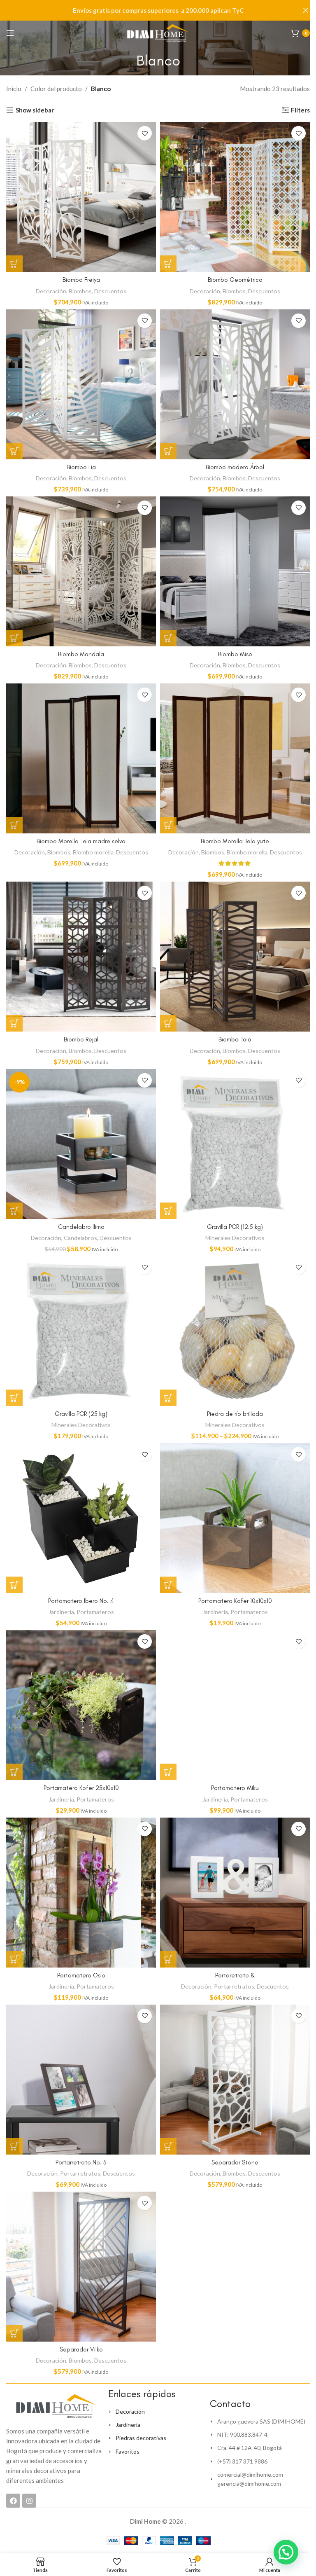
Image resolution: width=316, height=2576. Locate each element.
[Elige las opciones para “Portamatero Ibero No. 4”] (14, 1585)
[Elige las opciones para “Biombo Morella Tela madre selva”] (14, 825)
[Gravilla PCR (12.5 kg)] (235, 1144)
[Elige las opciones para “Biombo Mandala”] (14, 638)
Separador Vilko (81, 2349)
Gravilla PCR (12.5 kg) (235, 1227)
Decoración (51, 291)
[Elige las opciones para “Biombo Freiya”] (14, 264)
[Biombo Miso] (235, 571)
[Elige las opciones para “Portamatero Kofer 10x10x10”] (168, 1585)
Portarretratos (234, 1986)
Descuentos (110, 291)
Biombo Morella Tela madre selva (81, 841)
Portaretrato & (235, 1975)
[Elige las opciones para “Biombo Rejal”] (14, 1023)
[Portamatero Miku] (235, 1705)
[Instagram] (29, 2501)
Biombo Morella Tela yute (235, 841)
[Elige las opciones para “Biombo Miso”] (168, 638)
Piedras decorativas (141, 2438)
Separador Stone (235, 2162)
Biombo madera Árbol (235, 467)
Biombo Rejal (81, 1039)
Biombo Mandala (81, 654)
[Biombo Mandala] (81, 571)
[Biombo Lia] (81, 384)
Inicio (14, 89)
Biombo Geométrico (235, 280)
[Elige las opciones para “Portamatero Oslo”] (14, 1959)
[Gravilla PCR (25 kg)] (81, 1331)
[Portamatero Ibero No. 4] (81, 1518)
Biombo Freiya (81, 280)
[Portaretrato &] (235, 1893)
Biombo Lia (81, 467)
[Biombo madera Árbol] (235, 384)
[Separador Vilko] (81, 2267)
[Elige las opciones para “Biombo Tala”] (168, 1023)
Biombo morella (93, 852)
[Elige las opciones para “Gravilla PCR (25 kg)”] (14, 1398)
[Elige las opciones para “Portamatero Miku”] (168, 1772)
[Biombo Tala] (235, 957)
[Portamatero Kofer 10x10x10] (235, 1518)
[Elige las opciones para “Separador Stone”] (168, 2146)
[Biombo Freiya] (81, 197)
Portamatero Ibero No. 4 (81, 1601)
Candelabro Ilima (81, 1227)
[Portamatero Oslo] (81, 1893)
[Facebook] (13, 2501)
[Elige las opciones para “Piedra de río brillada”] (168, 1398)
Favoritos (128, 2451)
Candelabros (80, 1238)
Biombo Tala (235, 1039)
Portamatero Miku (235, 1788)
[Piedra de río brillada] (235, 1331)
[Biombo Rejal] (81, 957)
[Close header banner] (306, 10)
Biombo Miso (235, 654)
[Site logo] (158, 32)
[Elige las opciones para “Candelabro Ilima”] (14, 1211)
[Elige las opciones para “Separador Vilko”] (14, 2333)
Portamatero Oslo (81, 1975)
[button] (286, 2552)
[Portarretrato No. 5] (81, 2080)
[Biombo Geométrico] (235, 197)
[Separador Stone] (235, 2080)
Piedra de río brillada (235, 1414)
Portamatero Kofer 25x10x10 (81, 1788)
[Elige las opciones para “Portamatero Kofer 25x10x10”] (14, 1772)
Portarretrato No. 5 (81, 2162)
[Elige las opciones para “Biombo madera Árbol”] (168, 451)
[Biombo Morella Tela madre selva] (81, 758)
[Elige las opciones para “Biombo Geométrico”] (168, 264)
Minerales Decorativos (235, 1238)
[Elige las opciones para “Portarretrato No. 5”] (14, 2146)
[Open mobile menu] (10, 33)
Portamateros (95, 1612)
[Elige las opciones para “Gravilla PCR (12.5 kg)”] (168, 1211)
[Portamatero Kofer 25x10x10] (81, 1705)
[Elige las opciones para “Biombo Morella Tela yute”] (168, 825)
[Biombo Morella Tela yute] (235, 758)
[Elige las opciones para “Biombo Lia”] (14, 451)
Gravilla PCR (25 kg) (81, 1414)
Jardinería (61, 1612)
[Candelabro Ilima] (81, 1144)
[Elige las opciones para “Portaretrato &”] (168, 1959)
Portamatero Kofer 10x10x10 (235, 1601)
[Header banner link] (158, 10)
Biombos (80, 291)
